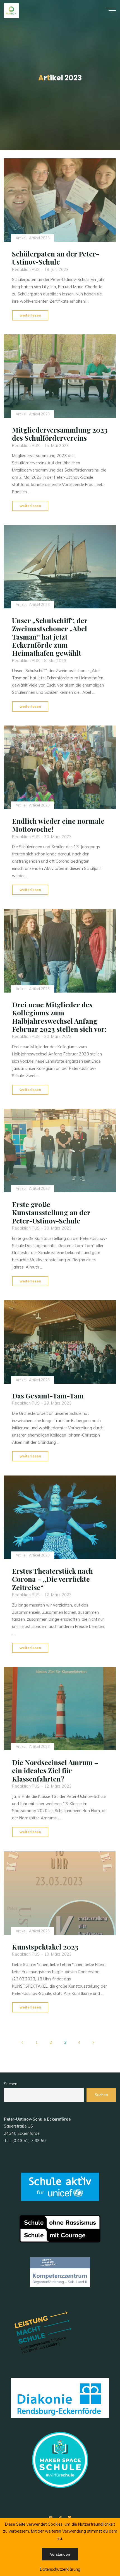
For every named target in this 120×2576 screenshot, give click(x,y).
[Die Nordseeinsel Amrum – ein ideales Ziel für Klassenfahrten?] (60, 1709)
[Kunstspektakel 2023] (60, 1893)
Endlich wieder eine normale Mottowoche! (58, 825)
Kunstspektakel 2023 (45, 1947)
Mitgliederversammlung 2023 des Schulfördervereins (60, 434)
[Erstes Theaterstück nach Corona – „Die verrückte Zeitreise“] (60, 1517)
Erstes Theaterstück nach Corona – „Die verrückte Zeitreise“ (52, 1579)
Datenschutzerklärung (60, 2569)
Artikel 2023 (40, 238)
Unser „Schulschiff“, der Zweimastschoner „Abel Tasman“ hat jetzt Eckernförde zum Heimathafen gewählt (50, 637)
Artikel (21, 238)
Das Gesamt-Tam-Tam (48, 1396)
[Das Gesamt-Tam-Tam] (60, 1342)
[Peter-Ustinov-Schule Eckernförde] (11, 10)
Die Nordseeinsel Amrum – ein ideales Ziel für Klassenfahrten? (55, 1771)
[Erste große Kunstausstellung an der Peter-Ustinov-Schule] (60, 1151)
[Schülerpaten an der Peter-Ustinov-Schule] (60, 200)
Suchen (11, 2084)
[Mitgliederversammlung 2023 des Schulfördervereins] (60, 376)
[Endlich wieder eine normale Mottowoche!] (60, 767)
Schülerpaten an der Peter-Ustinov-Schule (56, 258)
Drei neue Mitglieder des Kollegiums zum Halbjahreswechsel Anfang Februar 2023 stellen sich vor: (59, 1016)
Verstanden (60, 2554)
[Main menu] (111, 11)
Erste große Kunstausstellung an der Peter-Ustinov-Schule (51, 1212)
